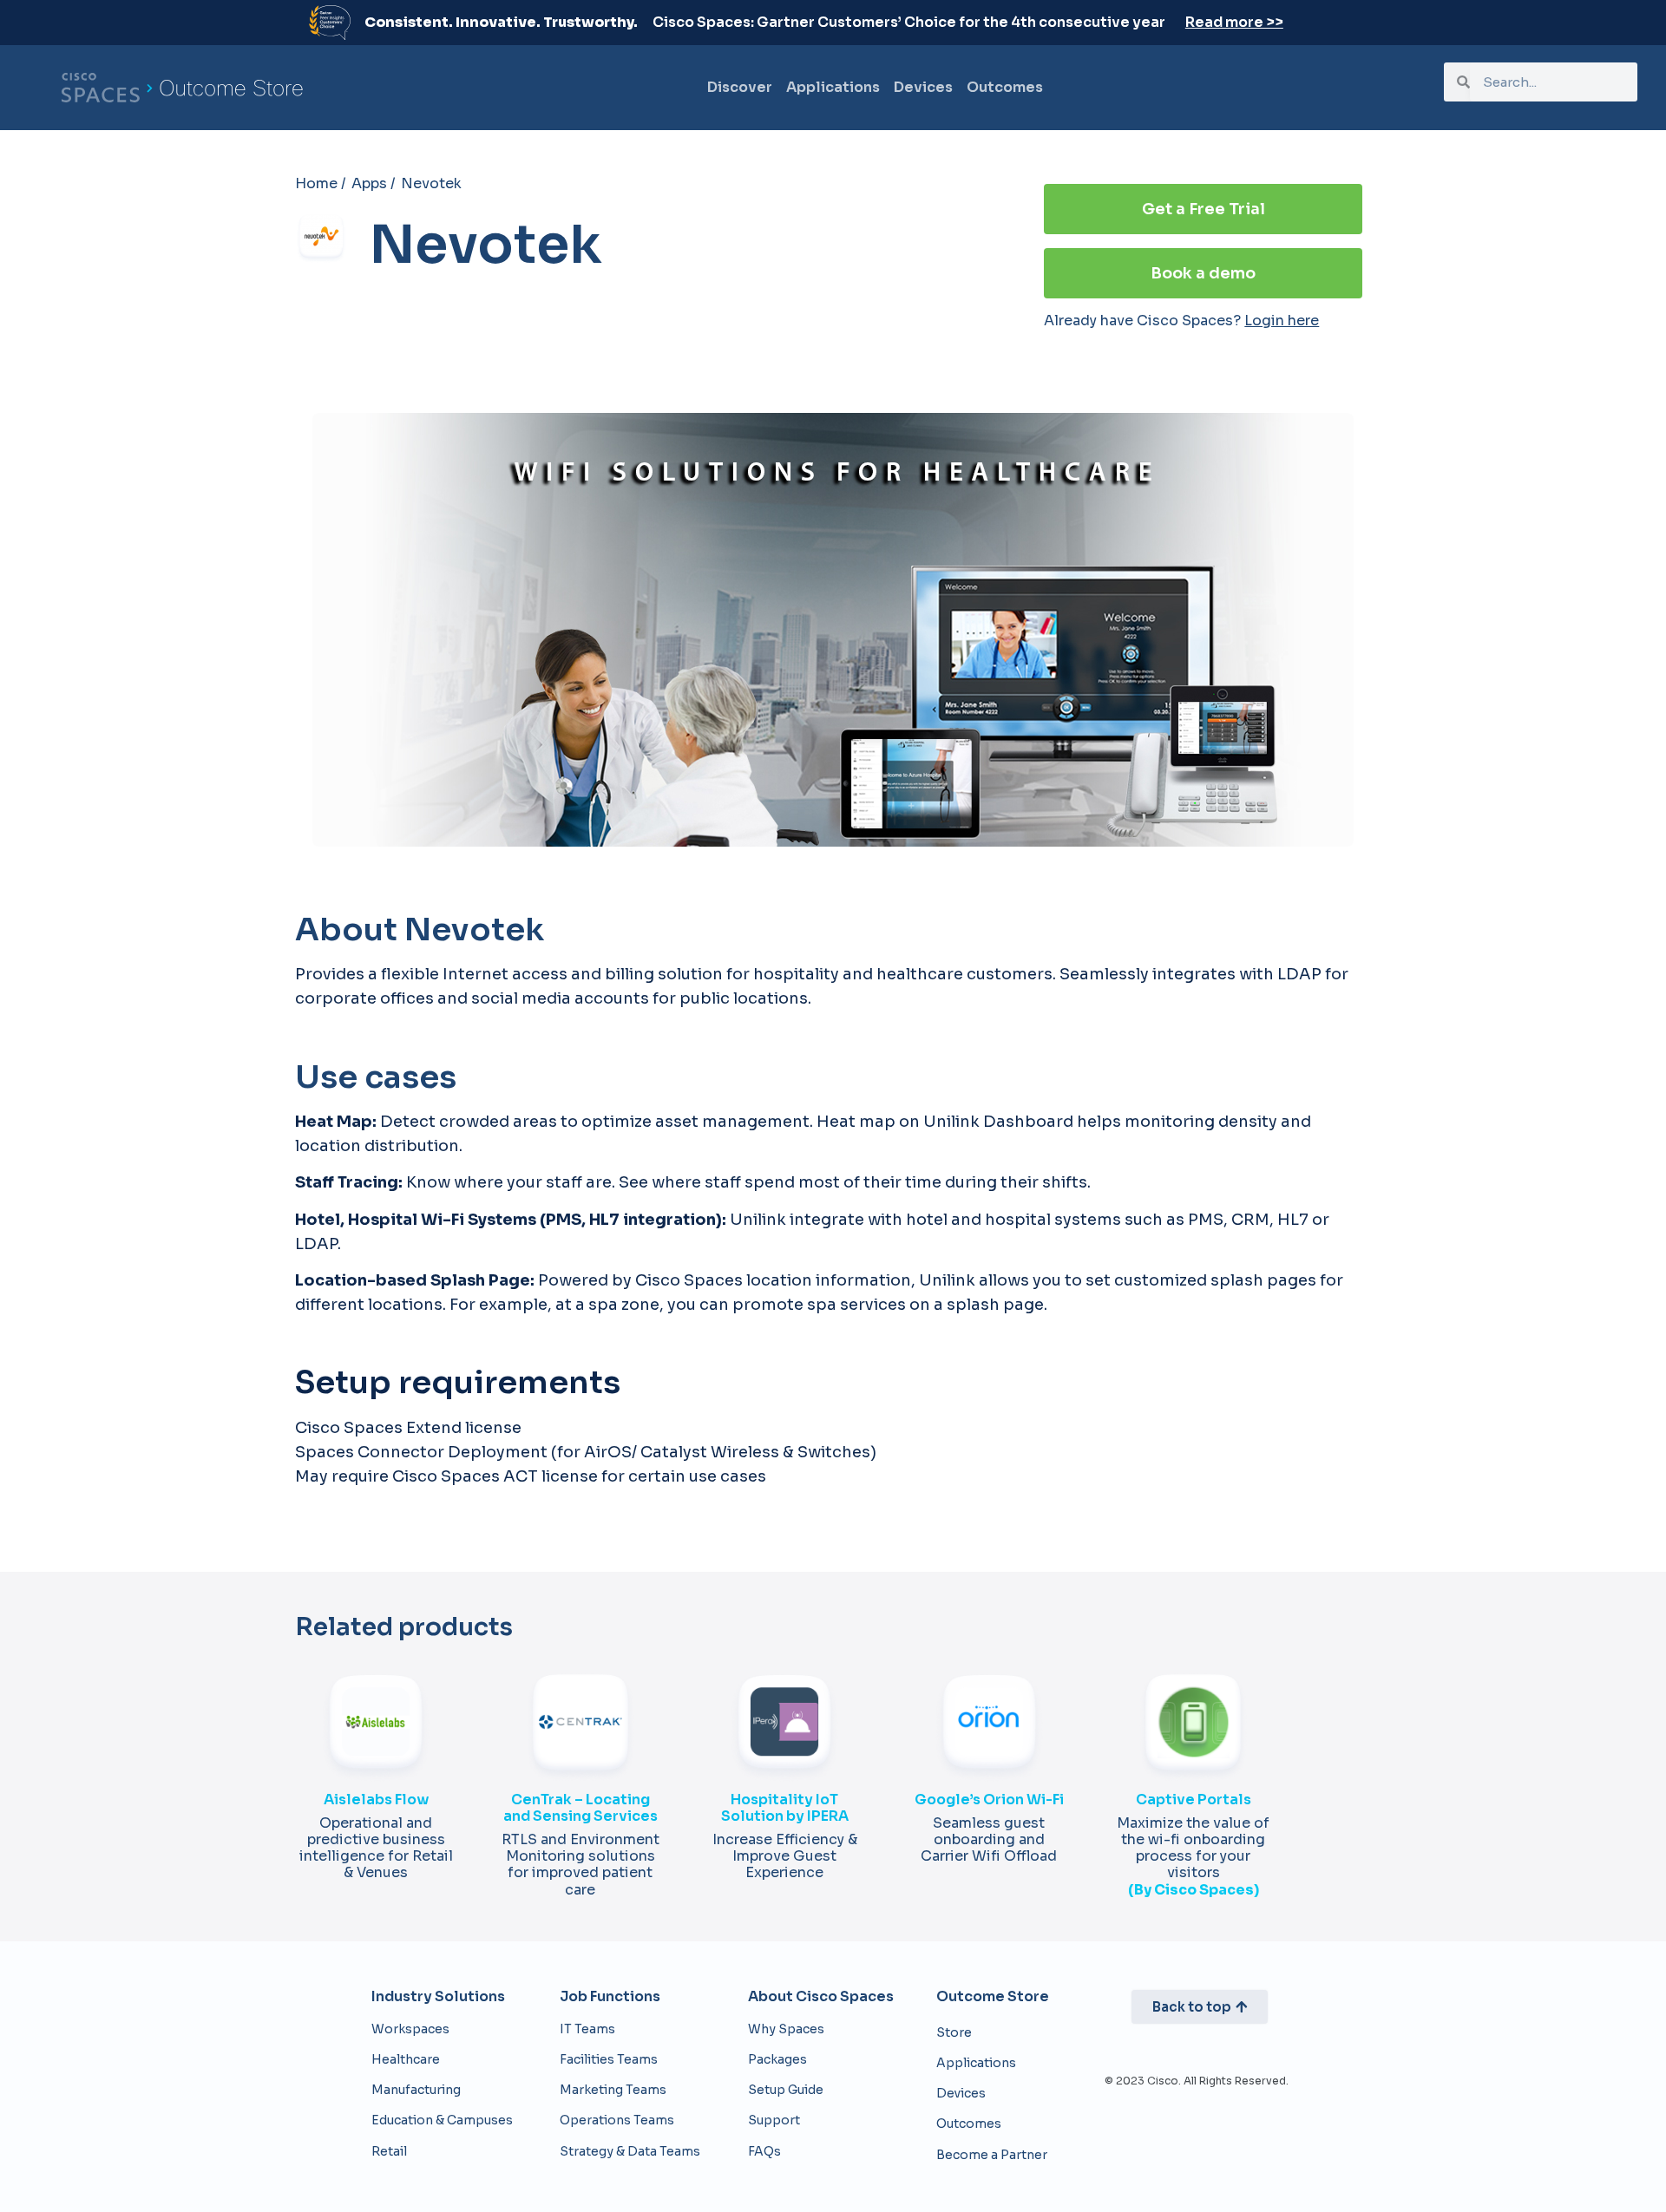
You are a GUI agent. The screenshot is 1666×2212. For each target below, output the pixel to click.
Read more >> (1234, 22)
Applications (833, 87)
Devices (923, 87)
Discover (740, 87)
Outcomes (1005, 87)
